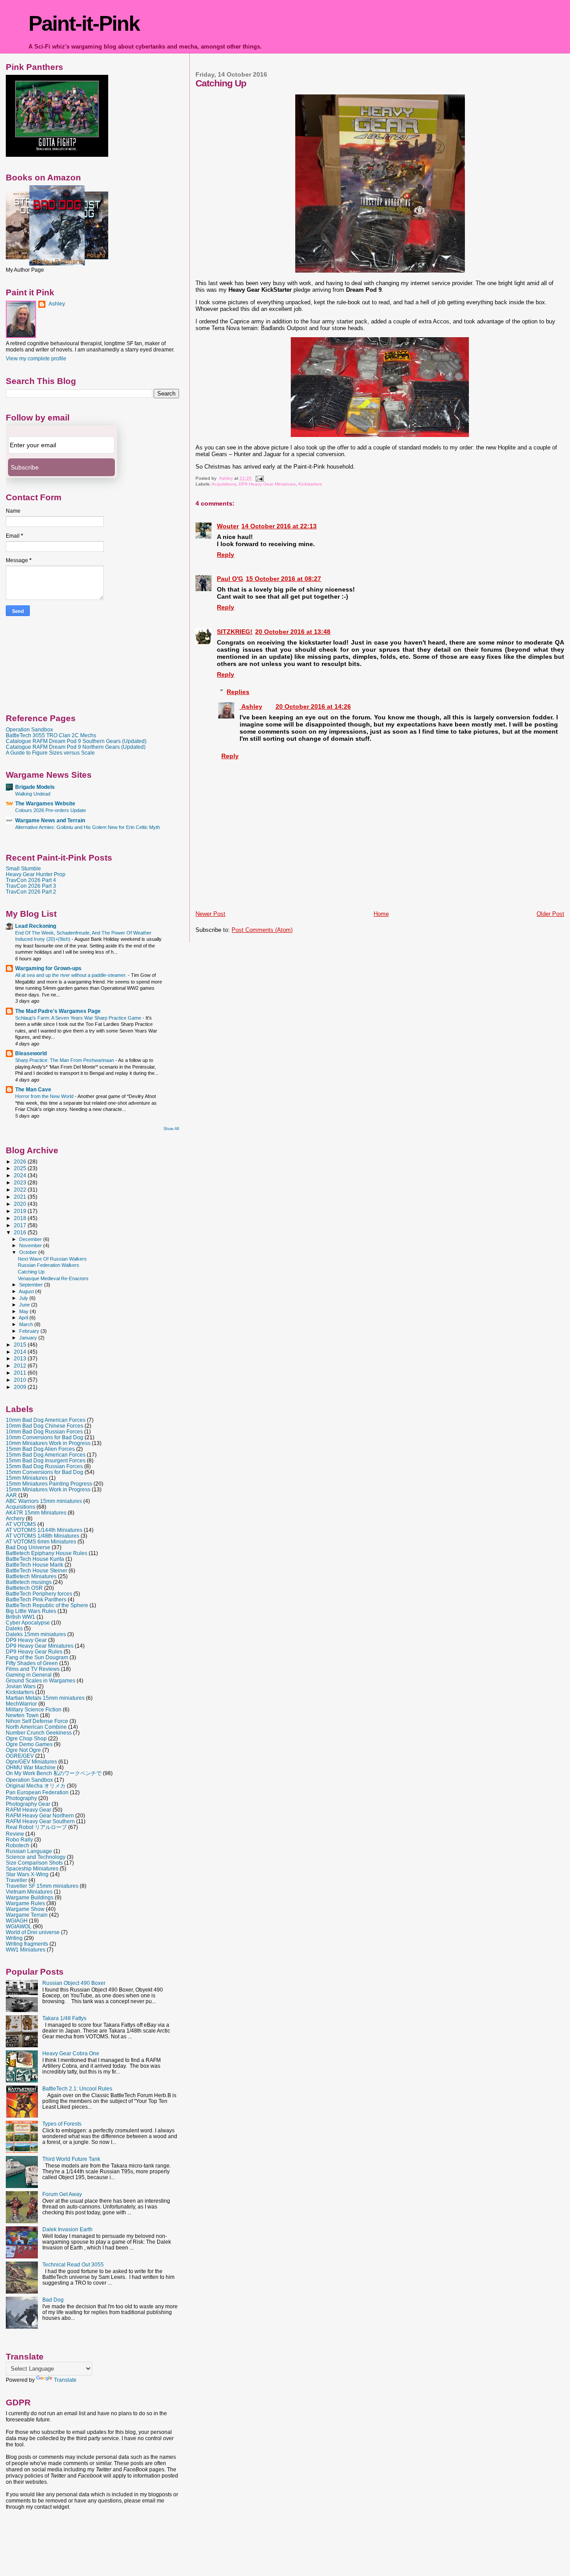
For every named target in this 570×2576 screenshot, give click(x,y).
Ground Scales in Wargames (41, 1680)
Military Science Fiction (34, 1709)
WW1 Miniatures (26, 1949)
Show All (171, 1129)
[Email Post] (259, 478)
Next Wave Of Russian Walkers (52, 1259)
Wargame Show (25, 1909)
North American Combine (36, 1727)
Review (15, 1834)
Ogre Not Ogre (23, 1750)
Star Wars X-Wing (27, 1874)
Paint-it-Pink (84, 23)
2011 (21, 1373)
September (32, 1285)
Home (381, 914)
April (24, 1318)
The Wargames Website (45, 803)
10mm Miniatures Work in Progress (48, 1443)
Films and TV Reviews (33, 1669)
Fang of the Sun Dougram (37, 1657)
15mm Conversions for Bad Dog (45, 1472)
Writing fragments (27, 1944)
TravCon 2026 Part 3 (31, 886)
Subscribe (25, 467)
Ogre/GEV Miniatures (31, 1762)
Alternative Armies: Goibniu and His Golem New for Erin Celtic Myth (88, 827)
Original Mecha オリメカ (36, 1786)
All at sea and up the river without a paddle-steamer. (71, 975)
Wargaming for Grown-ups (48, 968)
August (27, 1291)
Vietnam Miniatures (29, 1892)
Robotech (18, 1845)
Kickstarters (310, 484)
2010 (21, 1380)
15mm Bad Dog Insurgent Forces (46, 1460)
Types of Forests (62, 2124)
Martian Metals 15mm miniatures (45, 1698)
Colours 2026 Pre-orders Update (51, 810)
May (24, 1311)
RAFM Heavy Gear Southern (40, 1821)
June (25, 1305)
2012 (21, 1366)
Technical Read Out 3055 (73, 2264)
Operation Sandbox (29, 729)
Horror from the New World (45, 1096)
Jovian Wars (21, 1686)
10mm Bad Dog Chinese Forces (45, 1426)
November (31, 1245)
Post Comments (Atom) (262, 930)
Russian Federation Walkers (49, 1265)
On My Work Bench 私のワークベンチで (54, 1773)
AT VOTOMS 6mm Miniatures (41, 1541)
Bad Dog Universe (28, 1547)
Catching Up (31, 1272)
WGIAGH (17, 1921)
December (31, 1239)
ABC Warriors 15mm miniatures (44, 1501)
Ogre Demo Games (29, 1744)
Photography (21, 1798)
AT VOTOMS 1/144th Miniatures (44, 1530)
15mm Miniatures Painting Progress (49, 1484)
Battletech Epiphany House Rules (47, 1553)
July (24, 1298)
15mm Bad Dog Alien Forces (40, 1449)
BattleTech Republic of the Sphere (47, 1605)
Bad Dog (53, 2300)
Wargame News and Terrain (50, 820)
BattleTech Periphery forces (39, 1594)
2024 (21, 1175)
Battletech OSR (24, 1588)
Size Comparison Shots (34, 1863)
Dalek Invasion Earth (67, 2229)
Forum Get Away (62, 2194)
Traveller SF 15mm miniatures (42, 1886)
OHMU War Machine (31, 1767)
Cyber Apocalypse (28, 1623)
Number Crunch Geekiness (39, 1733)
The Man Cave (33, 1089)
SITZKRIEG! (235, 632)
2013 (21, 1358)
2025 (21, 1168)
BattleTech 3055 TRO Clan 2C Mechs (51, 735)
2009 (21, 1387)
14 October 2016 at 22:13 (279, 526)
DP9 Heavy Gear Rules (34, 1651)
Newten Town (22, 1715)
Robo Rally (19, 1839)
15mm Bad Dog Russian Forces (44, 1466)
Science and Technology (36, 1857)
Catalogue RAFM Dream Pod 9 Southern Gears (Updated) (76, 741)
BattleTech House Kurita (35, 1559)
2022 (21, 1190)
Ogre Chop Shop (26, 1738)
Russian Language (29, 1851)
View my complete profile (36, 359)
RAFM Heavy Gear (28, 1810)
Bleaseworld (31, 1053)
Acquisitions (224, 484)
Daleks (14, 1628)
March (27, 1324)
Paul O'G (230, 579)
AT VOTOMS (21, 1524)
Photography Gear (28, 1804)
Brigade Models (35, 787)
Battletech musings (29, 1582)
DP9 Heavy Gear (26, 1640)
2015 (21, 1345)
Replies (238, 692)
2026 (21, 1161)
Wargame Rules (25, 1903)
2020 (21, 1204)
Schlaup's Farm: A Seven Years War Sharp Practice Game (79, 1018)
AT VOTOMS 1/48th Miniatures (43, 1536)
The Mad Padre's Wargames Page (58, 1011)
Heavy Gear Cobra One (71, 2053)
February (30, 1331)
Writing (14, 1938)
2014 (21, 1352)
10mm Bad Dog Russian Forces (44, 1431)
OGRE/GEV (20, 1756)
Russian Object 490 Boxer (74, 1983)
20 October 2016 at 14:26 (313, 706)
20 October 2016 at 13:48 (293, 632)
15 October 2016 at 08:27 (283, 579)
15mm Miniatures (27, 1478)
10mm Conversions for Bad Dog (45, 1437)
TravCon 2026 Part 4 (31, 880)
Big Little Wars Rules (31, 1611)
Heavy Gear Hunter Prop (36, 874)
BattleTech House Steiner (37, 1570)
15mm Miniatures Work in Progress (48, 1489)
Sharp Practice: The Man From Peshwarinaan (65, 1060)
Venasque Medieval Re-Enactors (53, 1278)
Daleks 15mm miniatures (36, 1634)
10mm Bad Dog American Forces (46, 1420)
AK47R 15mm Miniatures (36, 1513)
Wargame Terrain (27, 1915)
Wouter (228, 526)
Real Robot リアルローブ (36, 1827)
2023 (21, 1182)
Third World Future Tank (71, 2159)
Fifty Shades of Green (32, 1663)
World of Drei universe (33, 1932)
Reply (226, 555)
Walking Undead (33, 794)
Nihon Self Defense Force (37, 1721)
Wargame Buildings (30, 1897)
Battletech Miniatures (31, 1576)
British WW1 (20, 1617)
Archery (15, 1518)
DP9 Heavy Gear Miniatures (267, 484)
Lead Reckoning (36, 926)
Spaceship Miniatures (32, 1868)
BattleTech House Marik (35, 1565)
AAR (11, 1495)
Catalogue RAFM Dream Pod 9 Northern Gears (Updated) (76, 747)
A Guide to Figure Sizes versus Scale (50, 753)
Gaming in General (29, 1675)
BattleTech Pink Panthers (36, 1599)
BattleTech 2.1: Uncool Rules (77, 2088)
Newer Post (210, 914)
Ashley (251, 706)
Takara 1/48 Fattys (64, 2018)
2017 (21, 1225)
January (29, 1338)
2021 (21, 1197)
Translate (65, 2380)
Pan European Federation (37, 1792)
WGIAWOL (19, 1926)
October (29, 1252)
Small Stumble (23, 868)
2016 (21, 1232)
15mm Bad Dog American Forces (46, 1455)
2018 (21, 1218)
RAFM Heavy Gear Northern (40, 1815)
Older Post (550, 914)
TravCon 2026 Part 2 (31, 892)
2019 (21, 1211)
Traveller (16, 1880)
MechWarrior (21, 1704)
